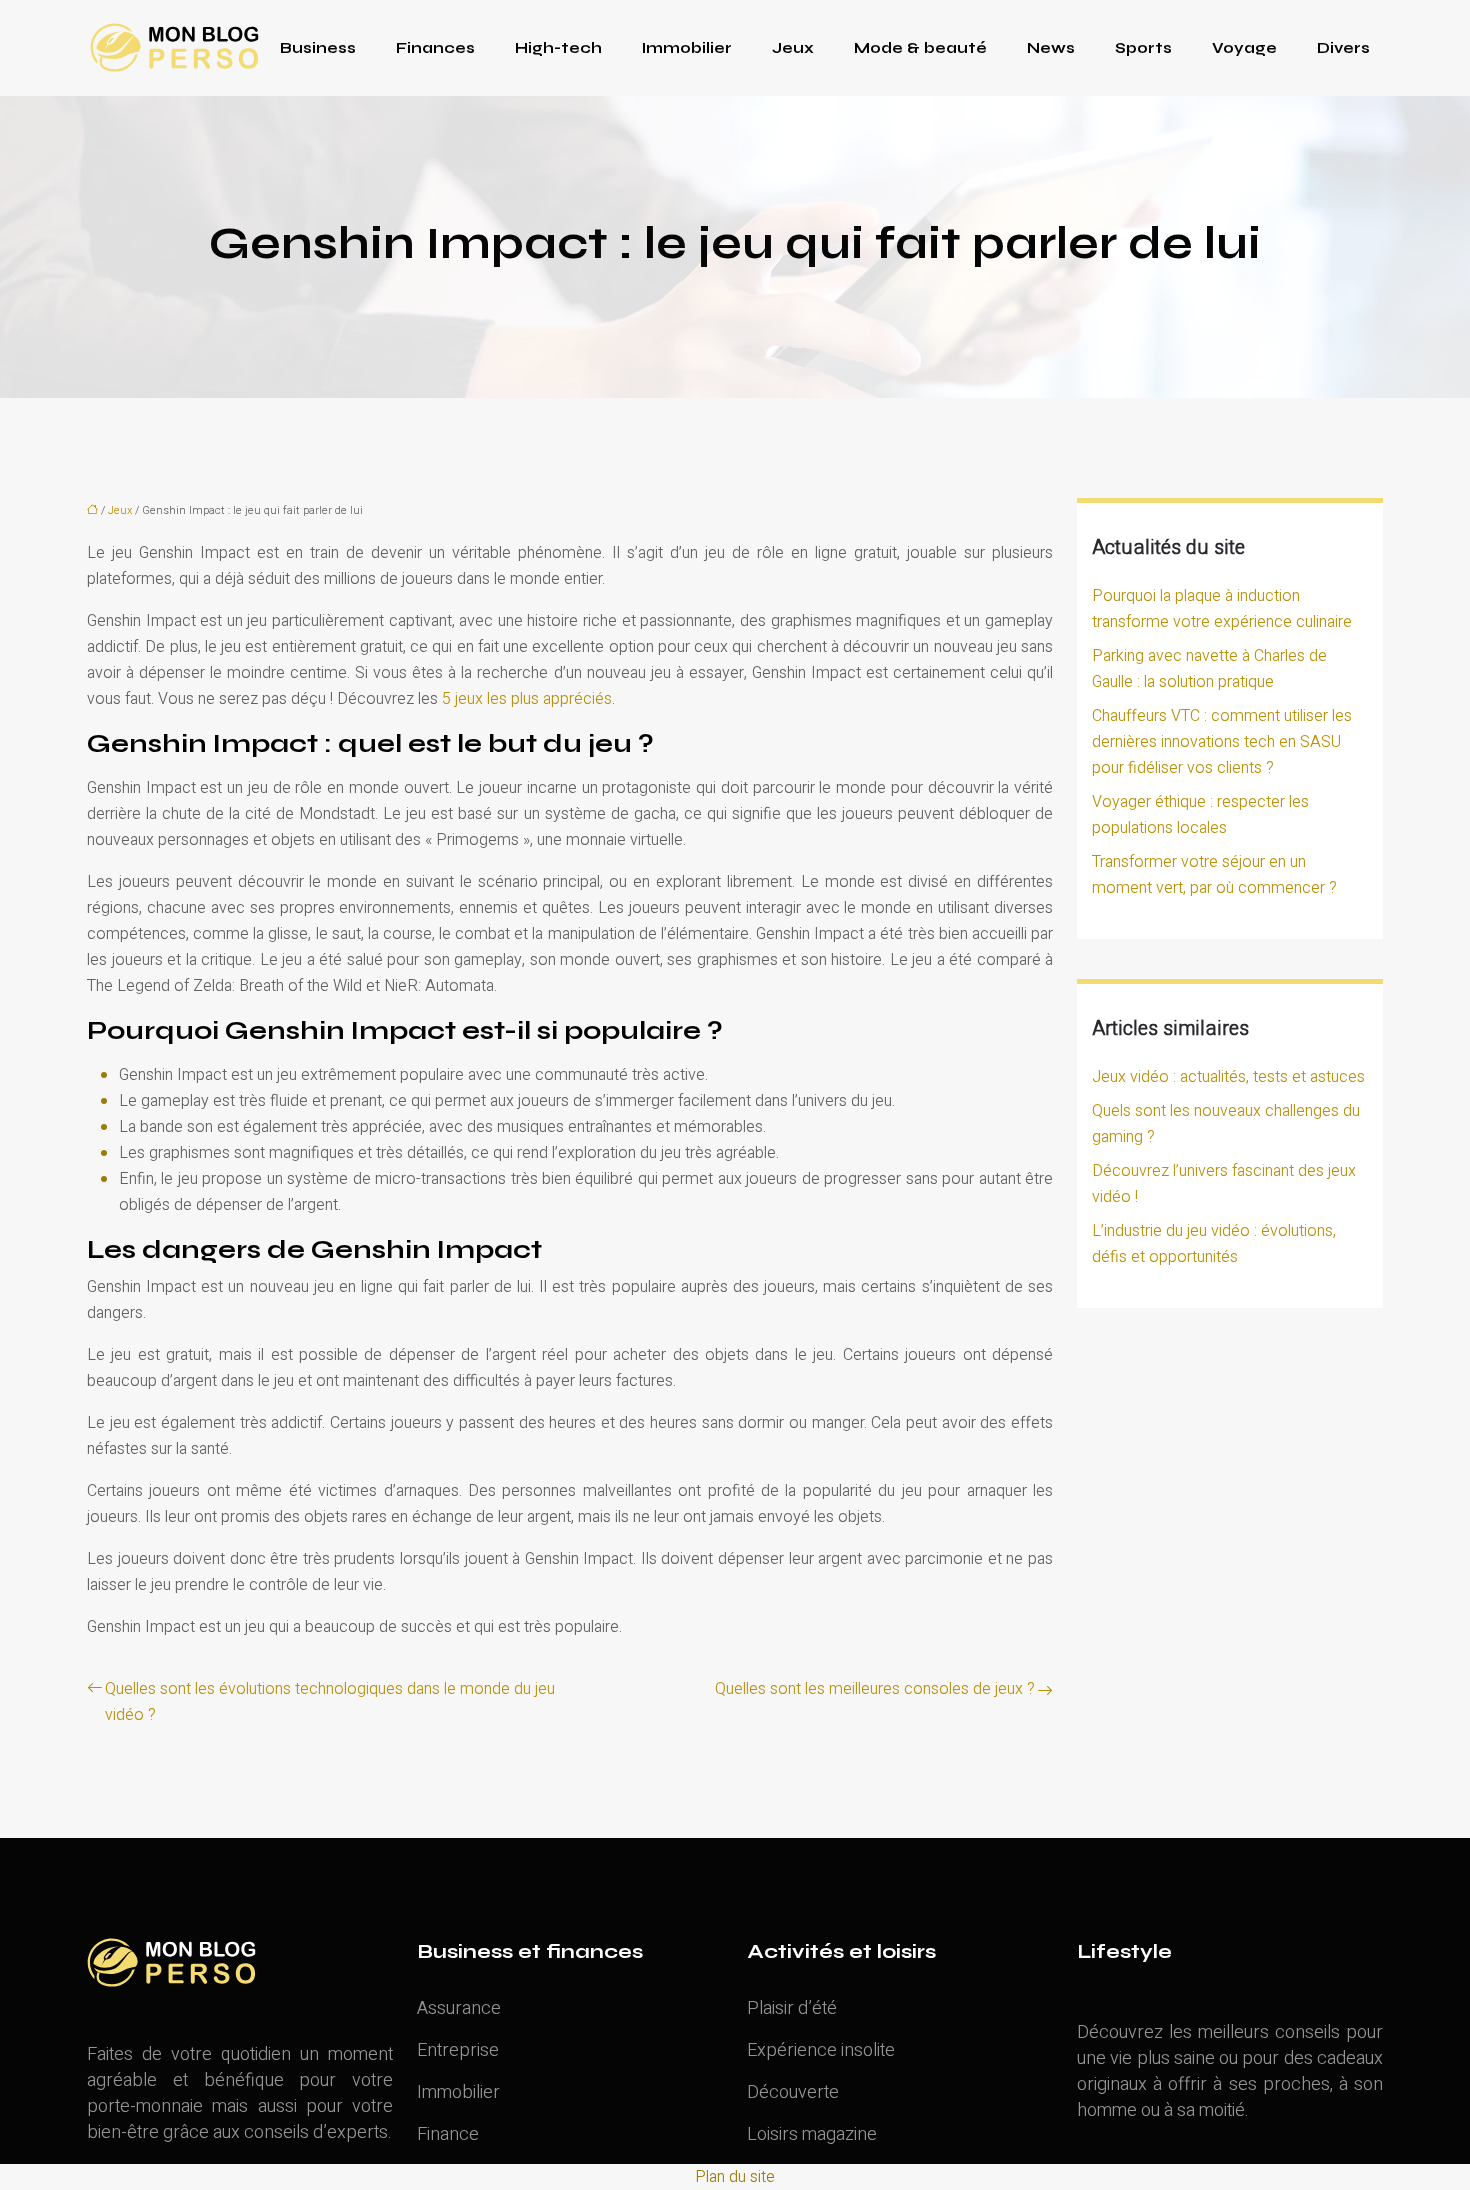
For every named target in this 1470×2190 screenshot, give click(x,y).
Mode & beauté (920, 48)
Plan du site (735, 2177)
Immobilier (687, 48)
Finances (435, 48)
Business (318, 48)
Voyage (1244, 48)
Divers (1343, 48)
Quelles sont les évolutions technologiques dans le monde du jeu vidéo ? (330, 1702)
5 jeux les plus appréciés (525, 699)
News (1051, 48)
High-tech (558, 48)
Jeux (793, 48)
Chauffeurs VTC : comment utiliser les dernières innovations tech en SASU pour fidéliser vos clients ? (1222, 742)
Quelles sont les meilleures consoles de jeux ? (875, 1689)
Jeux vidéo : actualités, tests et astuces (1228, 1077)
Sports (1143, 48)
